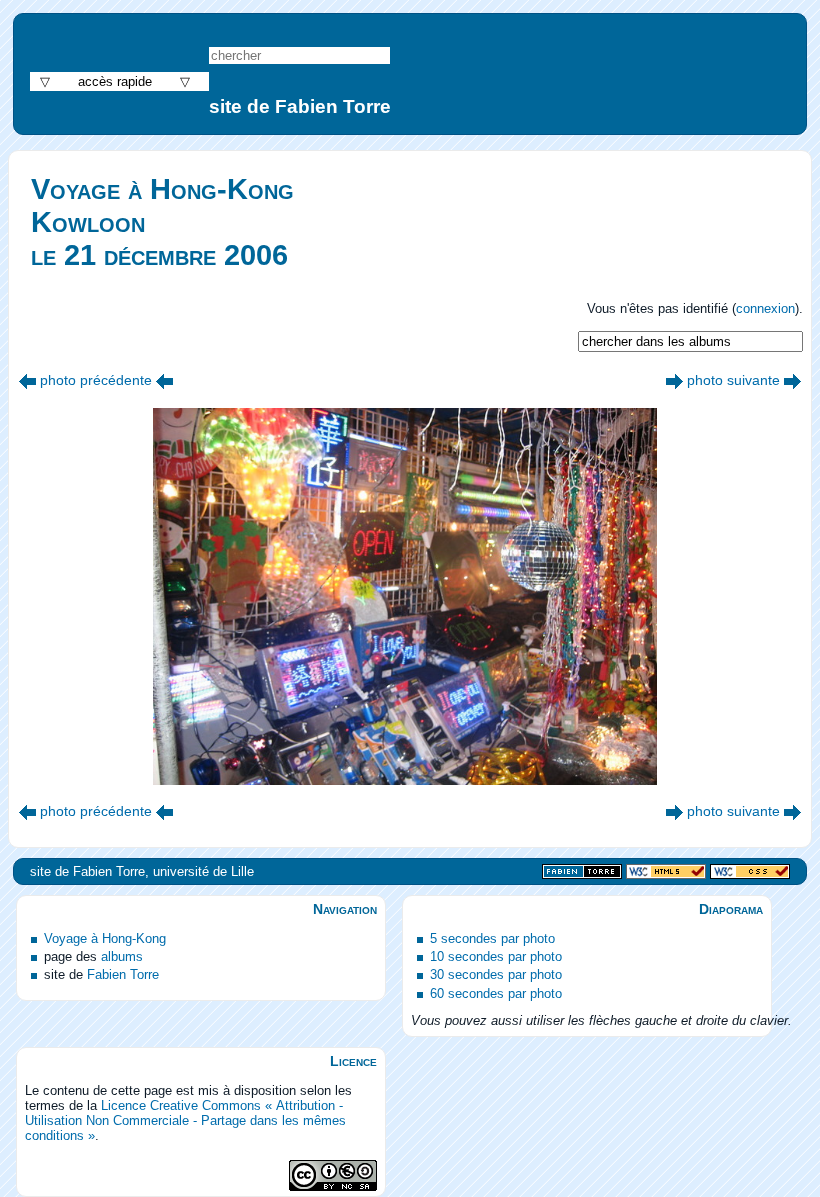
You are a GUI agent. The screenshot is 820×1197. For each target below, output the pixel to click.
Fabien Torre (123, 974)
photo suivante (733, 380)
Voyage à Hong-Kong (105, 938)
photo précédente (96, 380)
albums (122, 956)
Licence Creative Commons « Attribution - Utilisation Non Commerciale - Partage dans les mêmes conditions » (185, 1120)
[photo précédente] (27, 380)
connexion (765, 308)
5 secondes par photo (492, 938)
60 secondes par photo (496, 993)
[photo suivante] (674, 380)
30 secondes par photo (496, 974)
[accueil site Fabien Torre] (582, 872)
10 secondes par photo (496, 956)
